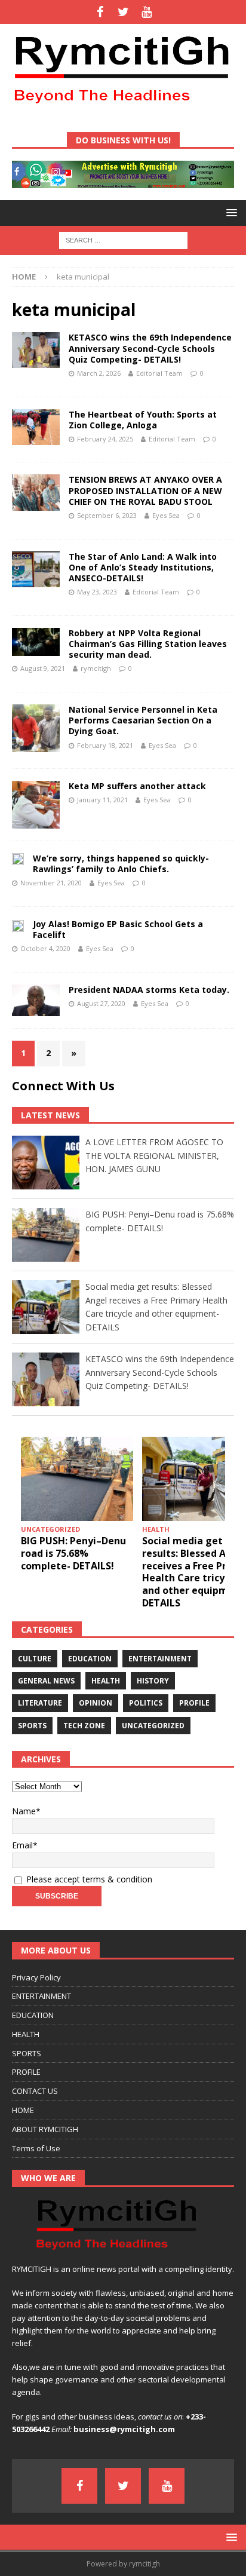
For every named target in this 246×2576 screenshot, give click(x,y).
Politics (146, 1703)
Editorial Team (159, 373)
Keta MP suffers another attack (137, 786)
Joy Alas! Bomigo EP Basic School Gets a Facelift (118, 929)
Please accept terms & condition (88, 1879)
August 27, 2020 (101, 1003)
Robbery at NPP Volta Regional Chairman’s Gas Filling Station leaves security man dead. (148, 644)
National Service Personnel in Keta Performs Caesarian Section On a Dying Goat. (143, 720)
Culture (35, 1659)
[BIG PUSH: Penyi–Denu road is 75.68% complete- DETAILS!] (77, 1479)
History (153, 1681)
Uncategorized (153, 1726)
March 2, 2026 (99, 373)
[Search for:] (123, 239)
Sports (32, 1726)
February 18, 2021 (105, 745)
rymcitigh (96, 668)
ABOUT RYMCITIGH (45, 2129)
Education (90, 1659)
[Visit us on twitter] (123, 12)
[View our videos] (147, 12)
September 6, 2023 (107, 515)
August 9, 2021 (43, 668)
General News (46, 1681)
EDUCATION (33, 2015)
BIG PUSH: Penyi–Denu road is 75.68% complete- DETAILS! (73, 1553)
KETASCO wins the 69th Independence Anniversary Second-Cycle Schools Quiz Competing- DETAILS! (150, 348)
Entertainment (160, 1659)
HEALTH (26, 2034)
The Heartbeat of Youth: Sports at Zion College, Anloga (143, 420)
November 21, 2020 (51, 883)
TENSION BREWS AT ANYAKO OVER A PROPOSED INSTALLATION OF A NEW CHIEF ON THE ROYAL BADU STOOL (145, 490)
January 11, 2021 (102, 800)
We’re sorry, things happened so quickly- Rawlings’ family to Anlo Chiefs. (121, 864)
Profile (194, 1703)
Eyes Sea (166, 515)
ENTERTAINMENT (41, 1996)
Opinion (96, 1703)
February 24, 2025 (105, 439)
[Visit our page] (100, 12)
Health (106, 1681)
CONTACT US (35, 2091)
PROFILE (26, 2072)
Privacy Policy (36, 1977)
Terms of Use (36, 2148)
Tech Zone (84, 1726)
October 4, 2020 (45, 948)
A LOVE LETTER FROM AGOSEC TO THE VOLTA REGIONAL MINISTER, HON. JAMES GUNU (154, 1155)
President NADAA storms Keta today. (149, 990)
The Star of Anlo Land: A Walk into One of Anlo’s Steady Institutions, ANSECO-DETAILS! (143, 567)
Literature (40, 1703)
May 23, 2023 (97, 592)
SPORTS (27, 2053)
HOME (23, 2110)
